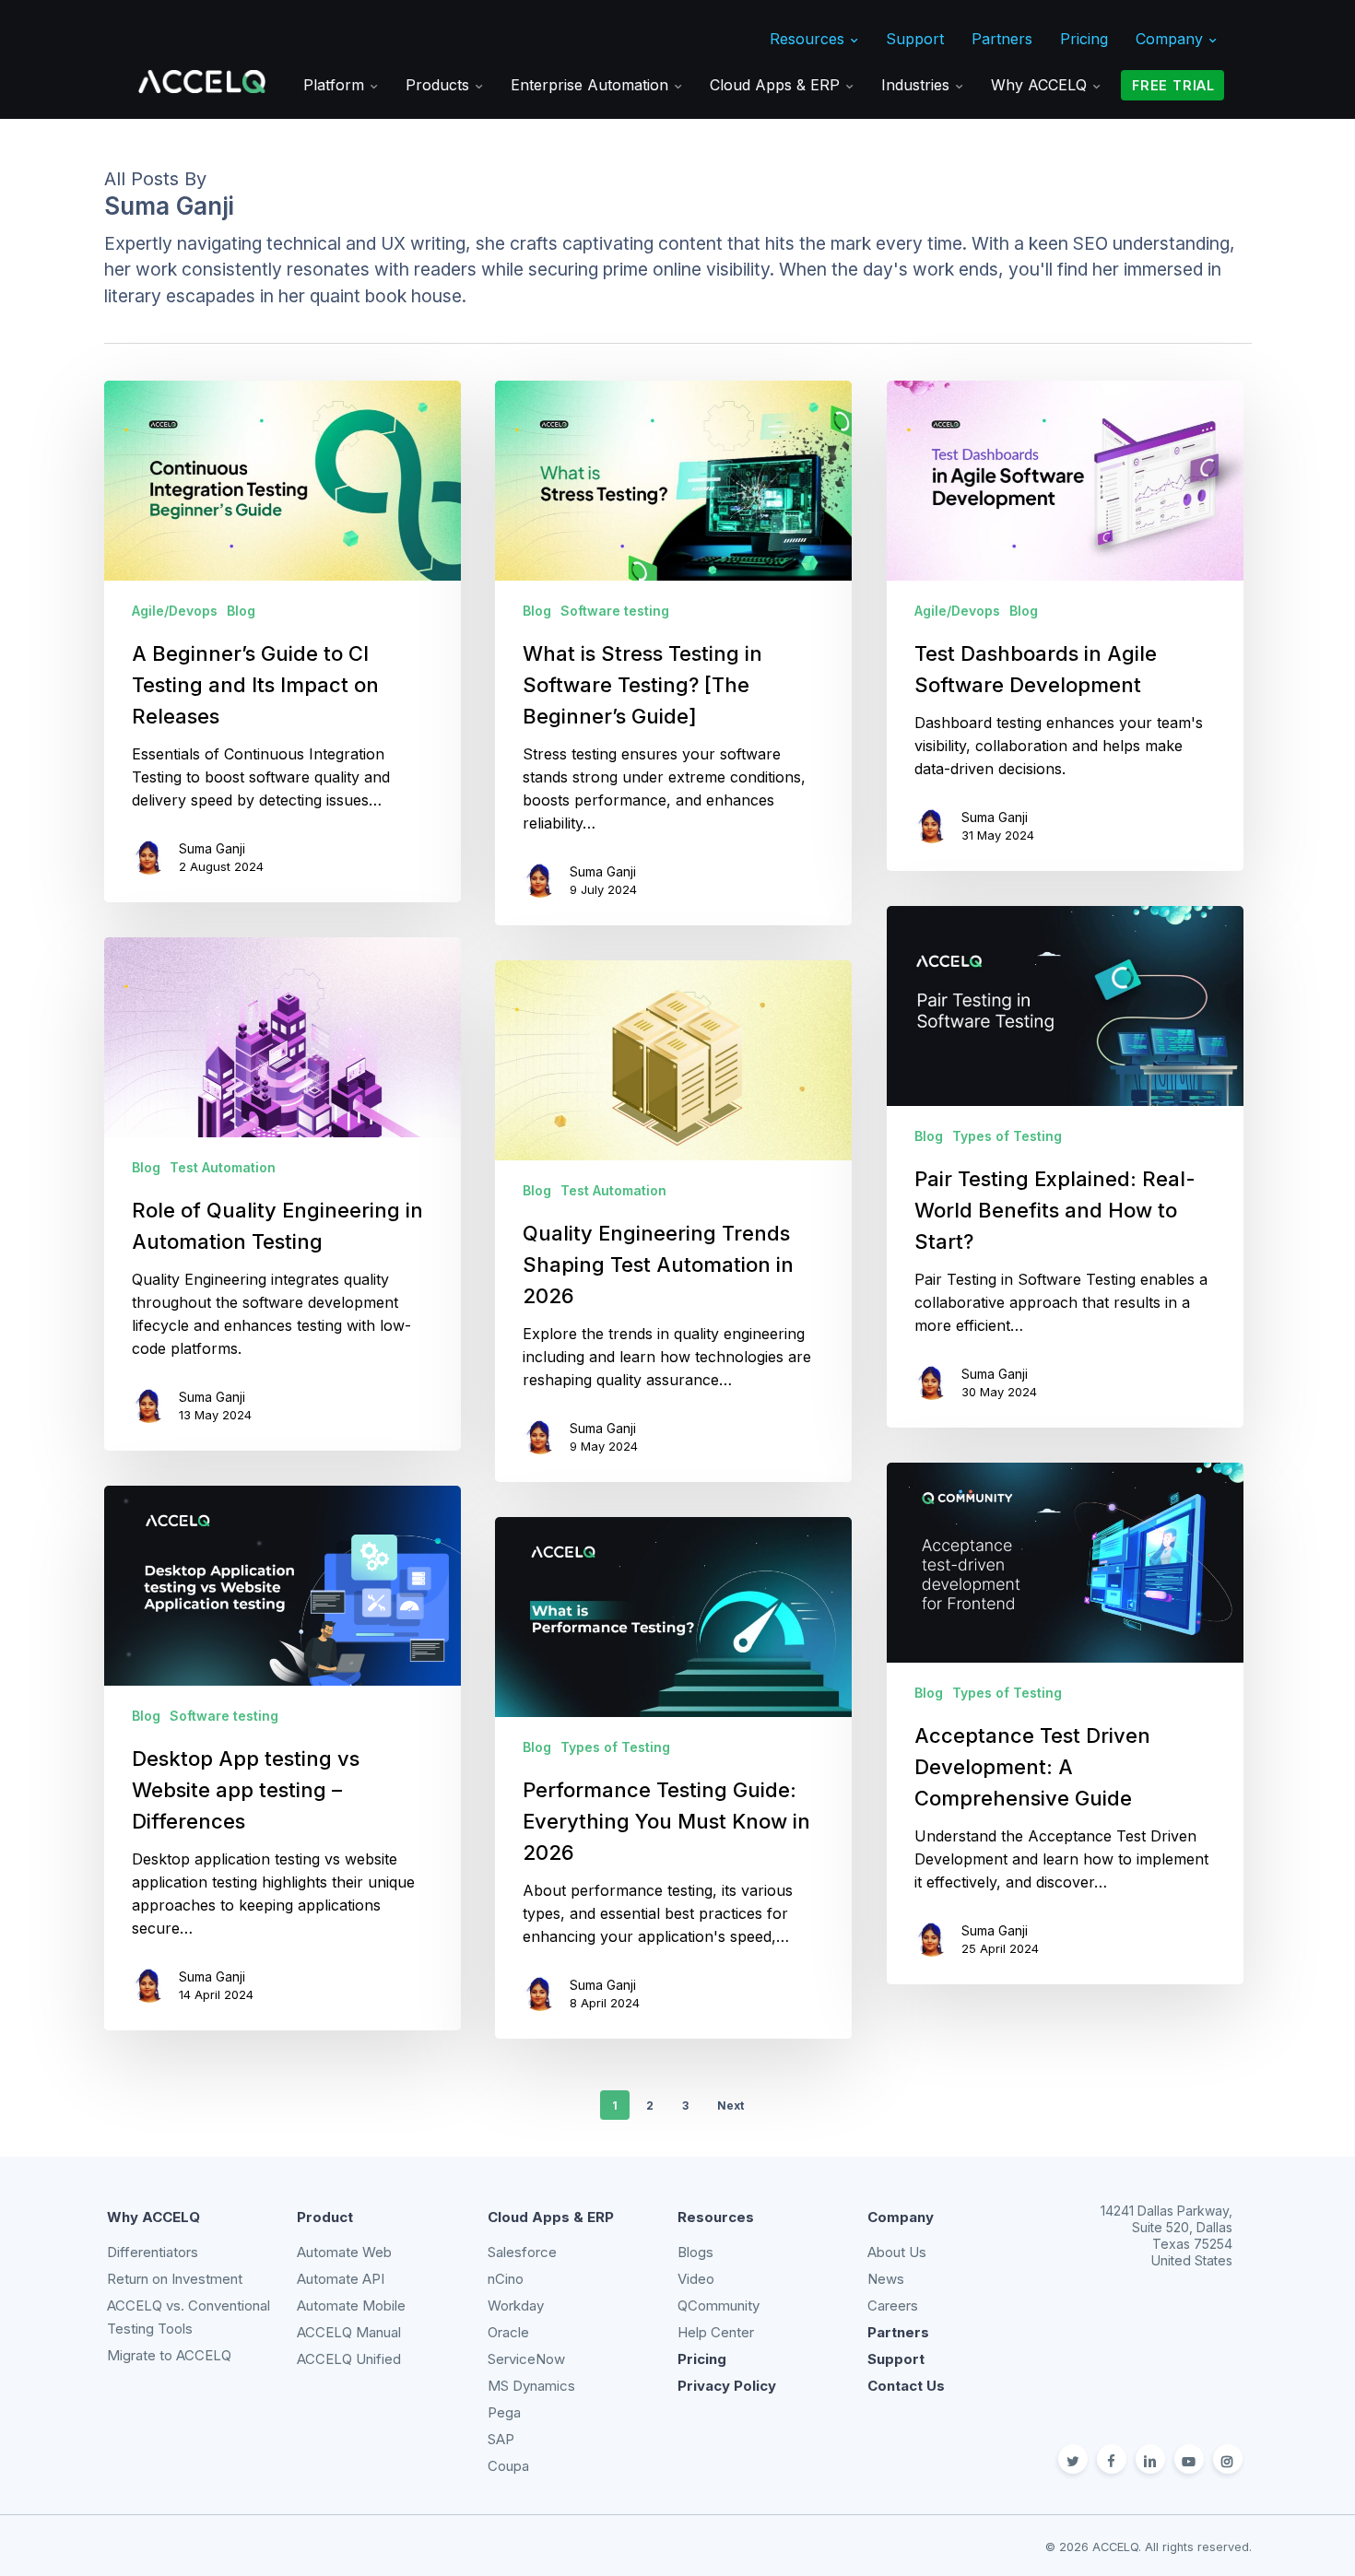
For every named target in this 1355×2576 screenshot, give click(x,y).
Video (696, 2279)
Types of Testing (1007, 1136)
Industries (918, 85)
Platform (336, 85)
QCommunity (719, 2305)
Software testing (615, 611)
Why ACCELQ (1041, 85)
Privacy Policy (727, 2386)
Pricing (1084, 39)
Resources (809, 39)
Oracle (508, 2332)
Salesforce (522, 2252)
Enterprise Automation (592, 85)
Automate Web (344, 2252)
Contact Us (906, 2386)
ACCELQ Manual (349, 2332)
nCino (506, 2279)
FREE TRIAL (1173, 85)
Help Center (716, 2332)
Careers (893, 2305)
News (886, 2279)
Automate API (341, 2279)
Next (731, 2105)
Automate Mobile (351, 2305)
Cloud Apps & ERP (777, 85)
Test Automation (223, 1167)
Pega (504, 2412)
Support (915, 39)
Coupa (508, 2466)
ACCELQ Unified (349, 2359)
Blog (241, 611)
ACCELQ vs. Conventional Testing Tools (189, 2317)
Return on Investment (175, 2279)
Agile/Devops (175, 611)
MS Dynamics (531, 2386)
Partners (1002, 39)
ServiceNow (526, 2359)
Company (1172, 39)
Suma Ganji (212, 848)
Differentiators (153, 2252)
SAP (501, 2439)
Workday (516, 2305)
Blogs (695, 2252)
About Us (897, 2252)
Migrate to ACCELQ (169, 2355)
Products (440, 85)
